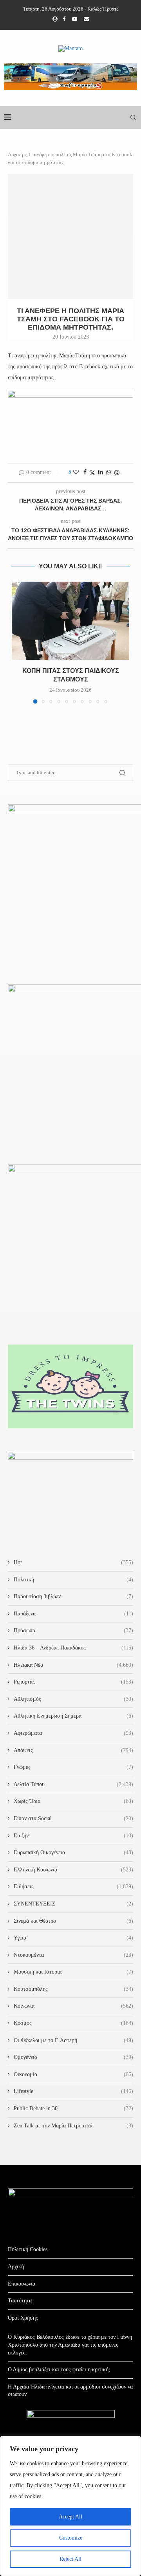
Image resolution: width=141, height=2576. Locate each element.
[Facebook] (64, 19)
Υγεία (73, 1938)
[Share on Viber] (117, 473)
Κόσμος (73, 2023)
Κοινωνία (73, 2006)
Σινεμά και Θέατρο (73, 1921)
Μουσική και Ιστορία (73, 1972)
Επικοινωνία (22, 2284)
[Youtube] (75, 19)
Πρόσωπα (73, 1631)
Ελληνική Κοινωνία (73, 1870)
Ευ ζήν (73, 1836)
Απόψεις (73, 1750)
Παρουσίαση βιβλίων (73, 1596)
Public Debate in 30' (73, 2108)
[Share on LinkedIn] (101, 472)
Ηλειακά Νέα (73, 1665)
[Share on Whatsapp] (108, 472)
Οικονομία (73, 2074)
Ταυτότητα (20, 2301)
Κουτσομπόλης (73, 1989)
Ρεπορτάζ (73, 1682)
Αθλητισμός (73, 1699)
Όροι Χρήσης (23, 2318)
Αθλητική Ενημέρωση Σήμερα (73, 1716)
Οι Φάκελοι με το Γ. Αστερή (73, 2040)
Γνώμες (73, 1767)
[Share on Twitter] (92, 473)
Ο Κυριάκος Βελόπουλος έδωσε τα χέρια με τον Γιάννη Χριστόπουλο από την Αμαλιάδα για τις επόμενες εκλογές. (70, 2345)
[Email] (86, 19)
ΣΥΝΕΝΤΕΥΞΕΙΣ (73, 1904)
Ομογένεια (73, 2057)
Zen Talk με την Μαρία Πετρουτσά (73, 2126)
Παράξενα (73, 1614)
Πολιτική (73, 1580)
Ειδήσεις (73, 1886)
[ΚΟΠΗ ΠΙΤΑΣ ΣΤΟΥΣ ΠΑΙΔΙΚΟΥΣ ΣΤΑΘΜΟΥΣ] (70, 621)
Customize (71, 2538)
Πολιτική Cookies (28, 2249)
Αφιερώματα (73, 1733)
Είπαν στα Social (73, 1818)
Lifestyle (73, 2091)
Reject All (70, 2559)
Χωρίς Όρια (73, 1801)
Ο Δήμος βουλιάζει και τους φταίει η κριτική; (59, 2370)
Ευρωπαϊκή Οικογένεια (73, 1852)
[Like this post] (76, 472)
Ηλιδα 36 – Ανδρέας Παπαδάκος (73, 1648)
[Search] (133, 117)
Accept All (70, 2517)
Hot (73, 1562)
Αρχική (15, 154)
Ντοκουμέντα (73, 1955)
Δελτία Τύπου (73, 1784)
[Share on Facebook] (85, 472)
